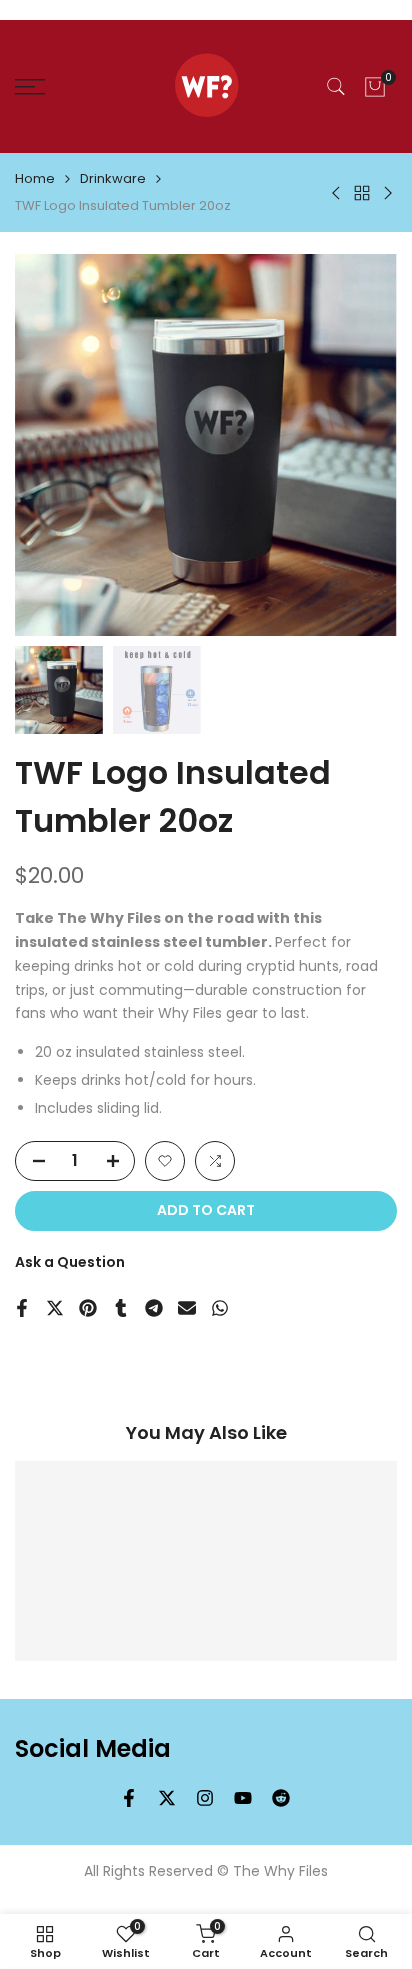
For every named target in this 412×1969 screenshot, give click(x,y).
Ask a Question (70, 1262)
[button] (165, 1161)
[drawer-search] (336, 86)
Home (35, 178)
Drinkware (113, 178)
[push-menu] (30, 87)
